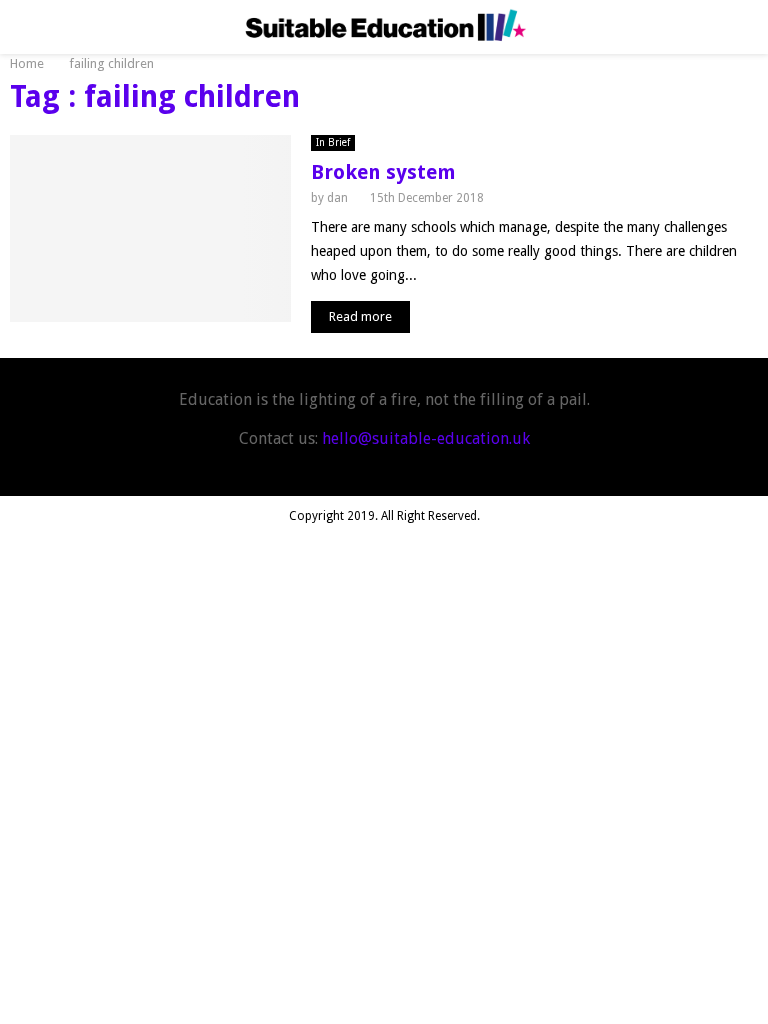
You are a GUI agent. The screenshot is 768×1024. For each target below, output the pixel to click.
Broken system (383, 172)
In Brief (333, 142)
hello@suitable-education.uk (426, 438)
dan (337, 198)
